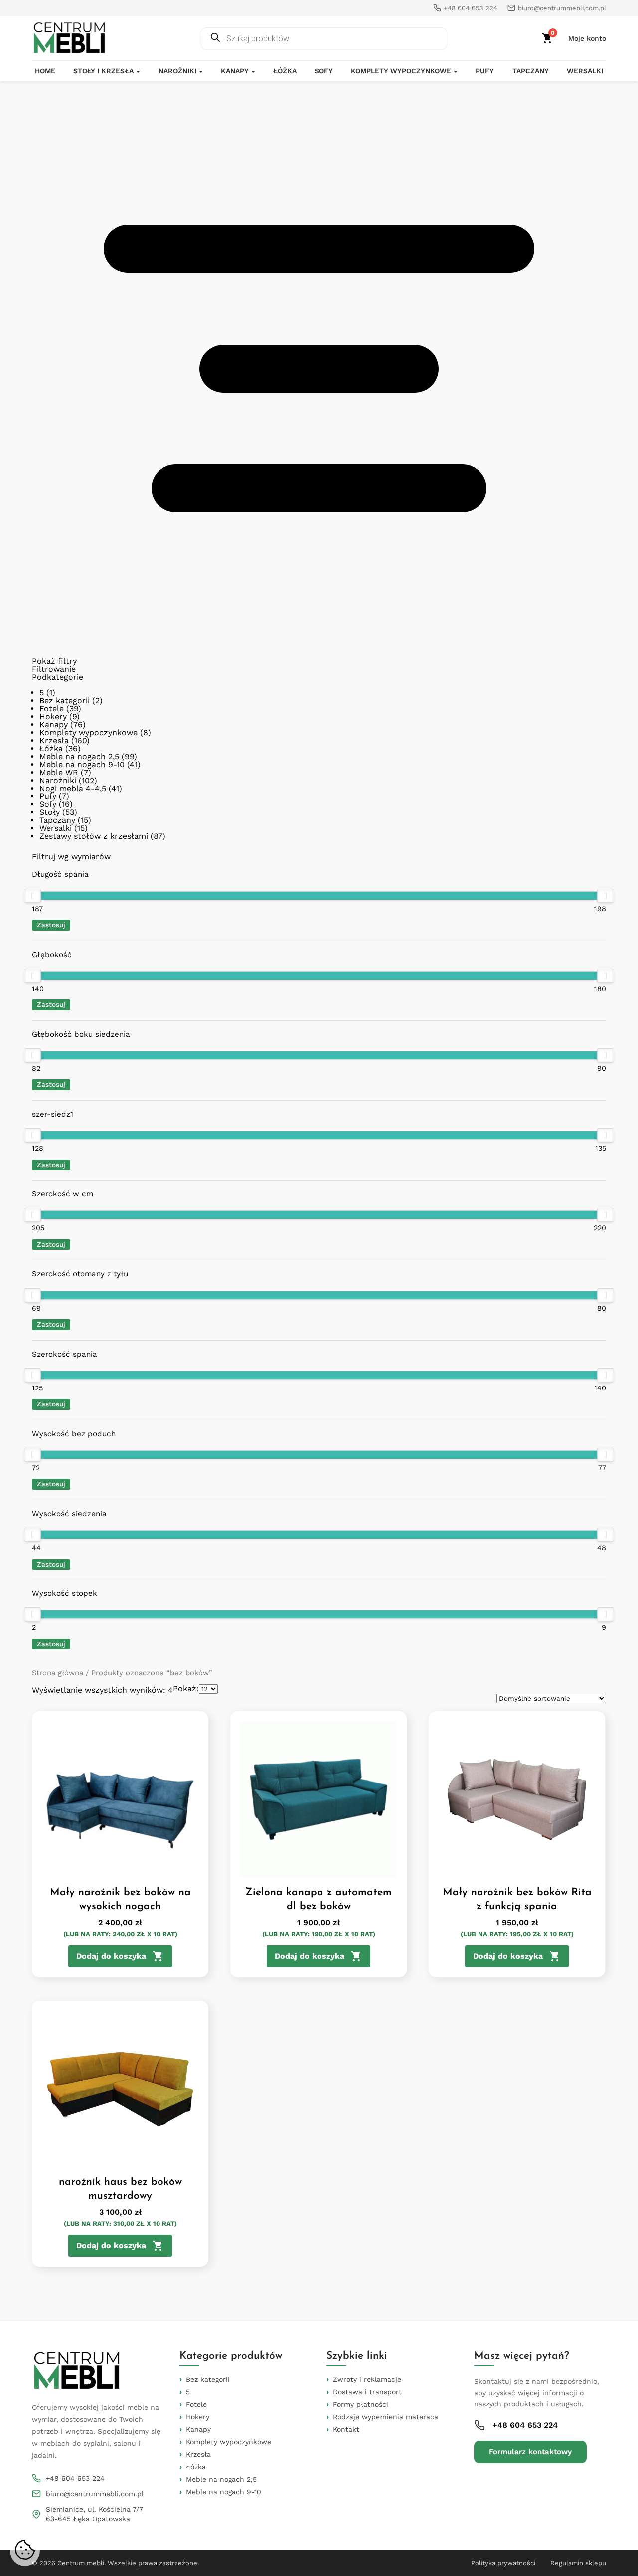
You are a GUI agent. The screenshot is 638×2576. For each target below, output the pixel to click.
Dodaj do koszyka (111, 1956)
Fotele (52, 708)
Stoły (50, 812)
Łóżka (285, 71)
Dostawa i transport (367, 2392)
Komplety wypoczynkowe (401, 71)
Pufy (485, 71)
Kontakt (346, 2429)
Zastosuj (51, 925)
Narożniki (177, 71)
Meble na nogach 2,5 (79, 756)
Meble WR (59, 772)
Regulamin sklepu (578, 2563)
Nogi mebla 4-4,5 (73, 788)
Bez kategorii (65, 700)
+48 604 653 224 (75, 2478)
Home (45, 71)
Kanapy (235, 71)
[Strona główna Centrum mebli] (69, 38)
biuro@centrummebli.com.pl (95, 2494)
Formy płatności (361, 2404)
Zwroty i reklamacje (367, 2379)
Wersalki (585, 71)
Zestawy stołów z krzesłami (94, 836)
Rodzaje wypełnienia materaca (386, 2417)
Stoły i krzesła (103, 71)
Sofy (324, 71)
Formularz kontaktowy (530, 2452)
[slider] (32, 896)
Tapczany (531, 71)
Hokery (53, 716)
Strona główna (58, 1673)
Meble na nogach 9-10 (82, 764)
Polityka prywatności (503, 2563)
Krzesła (54, 740)
